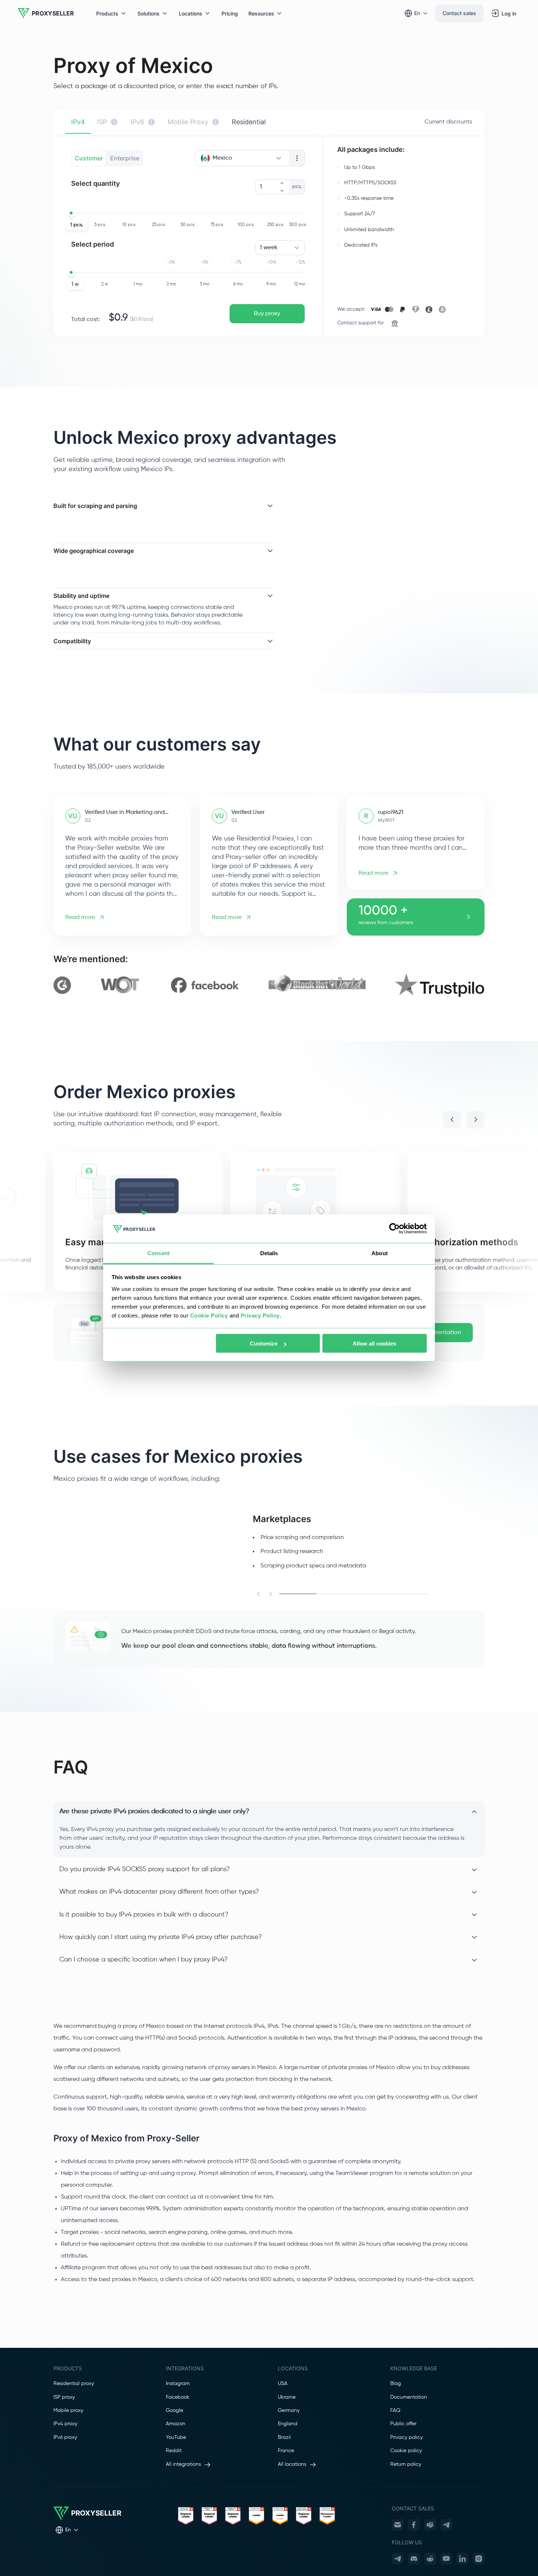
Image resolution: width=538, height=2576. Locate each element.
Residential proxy (74, 2384)
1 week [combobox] (269, 248)
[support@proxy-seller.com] (398, 2525)
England (288, 2424)
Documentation (440, 1333)
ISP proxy (64, 2397)
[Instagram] (479, 2559)
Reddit (174, 2451)
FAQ (395, 2410)
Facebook (178, 2397)
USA (283, 2384)
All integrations (183, 2464)
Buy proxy (267, 314)
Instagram (178, 2384)
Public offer (403, 2424)
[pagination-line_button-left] (259, 1594)
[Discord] (414, 2559)
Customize (264, 1343)
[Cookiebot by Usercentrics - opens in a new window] (394, 1229)
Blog (396, 2384)
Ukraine (287, 2397)
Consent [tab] (158, 1253)
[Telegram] (446, 2525)
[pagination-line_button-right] (270, 1594)
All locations (292, 2464)
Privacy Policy (260, 1315)
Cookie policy (406, 2451)
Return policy (406, 2464)
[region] (269, 985)
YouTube (176, 2437)
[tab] (78, 122)
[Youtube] (446, 2559)
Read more (80, 918)
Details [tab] (269, 1253)
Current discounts (448, 122)
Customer (89, 158)
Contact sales (459, 13)
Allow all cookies (374, 1343)
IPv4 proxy (65, 2424)
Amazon (176, 2424)
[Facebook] (414, 2525)
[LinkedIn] (462, 2559)
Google (174, 2410)
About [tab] (380, 1253)
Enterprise (125, 158)
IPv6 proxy (65, 2437)
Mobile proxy (68, 2410)
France (286, 2451)
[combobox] (242, 158)
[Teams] (430, 2525)
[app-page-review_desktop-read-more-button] (468, 917)
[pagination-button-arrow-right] (476, 1120)
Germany (289, 2410)
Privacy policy (406, 2437)
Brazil (284, 2437)
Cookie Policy (209, 1315)
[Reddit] (430, 2559)
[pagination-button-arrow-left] (452, 1120)
